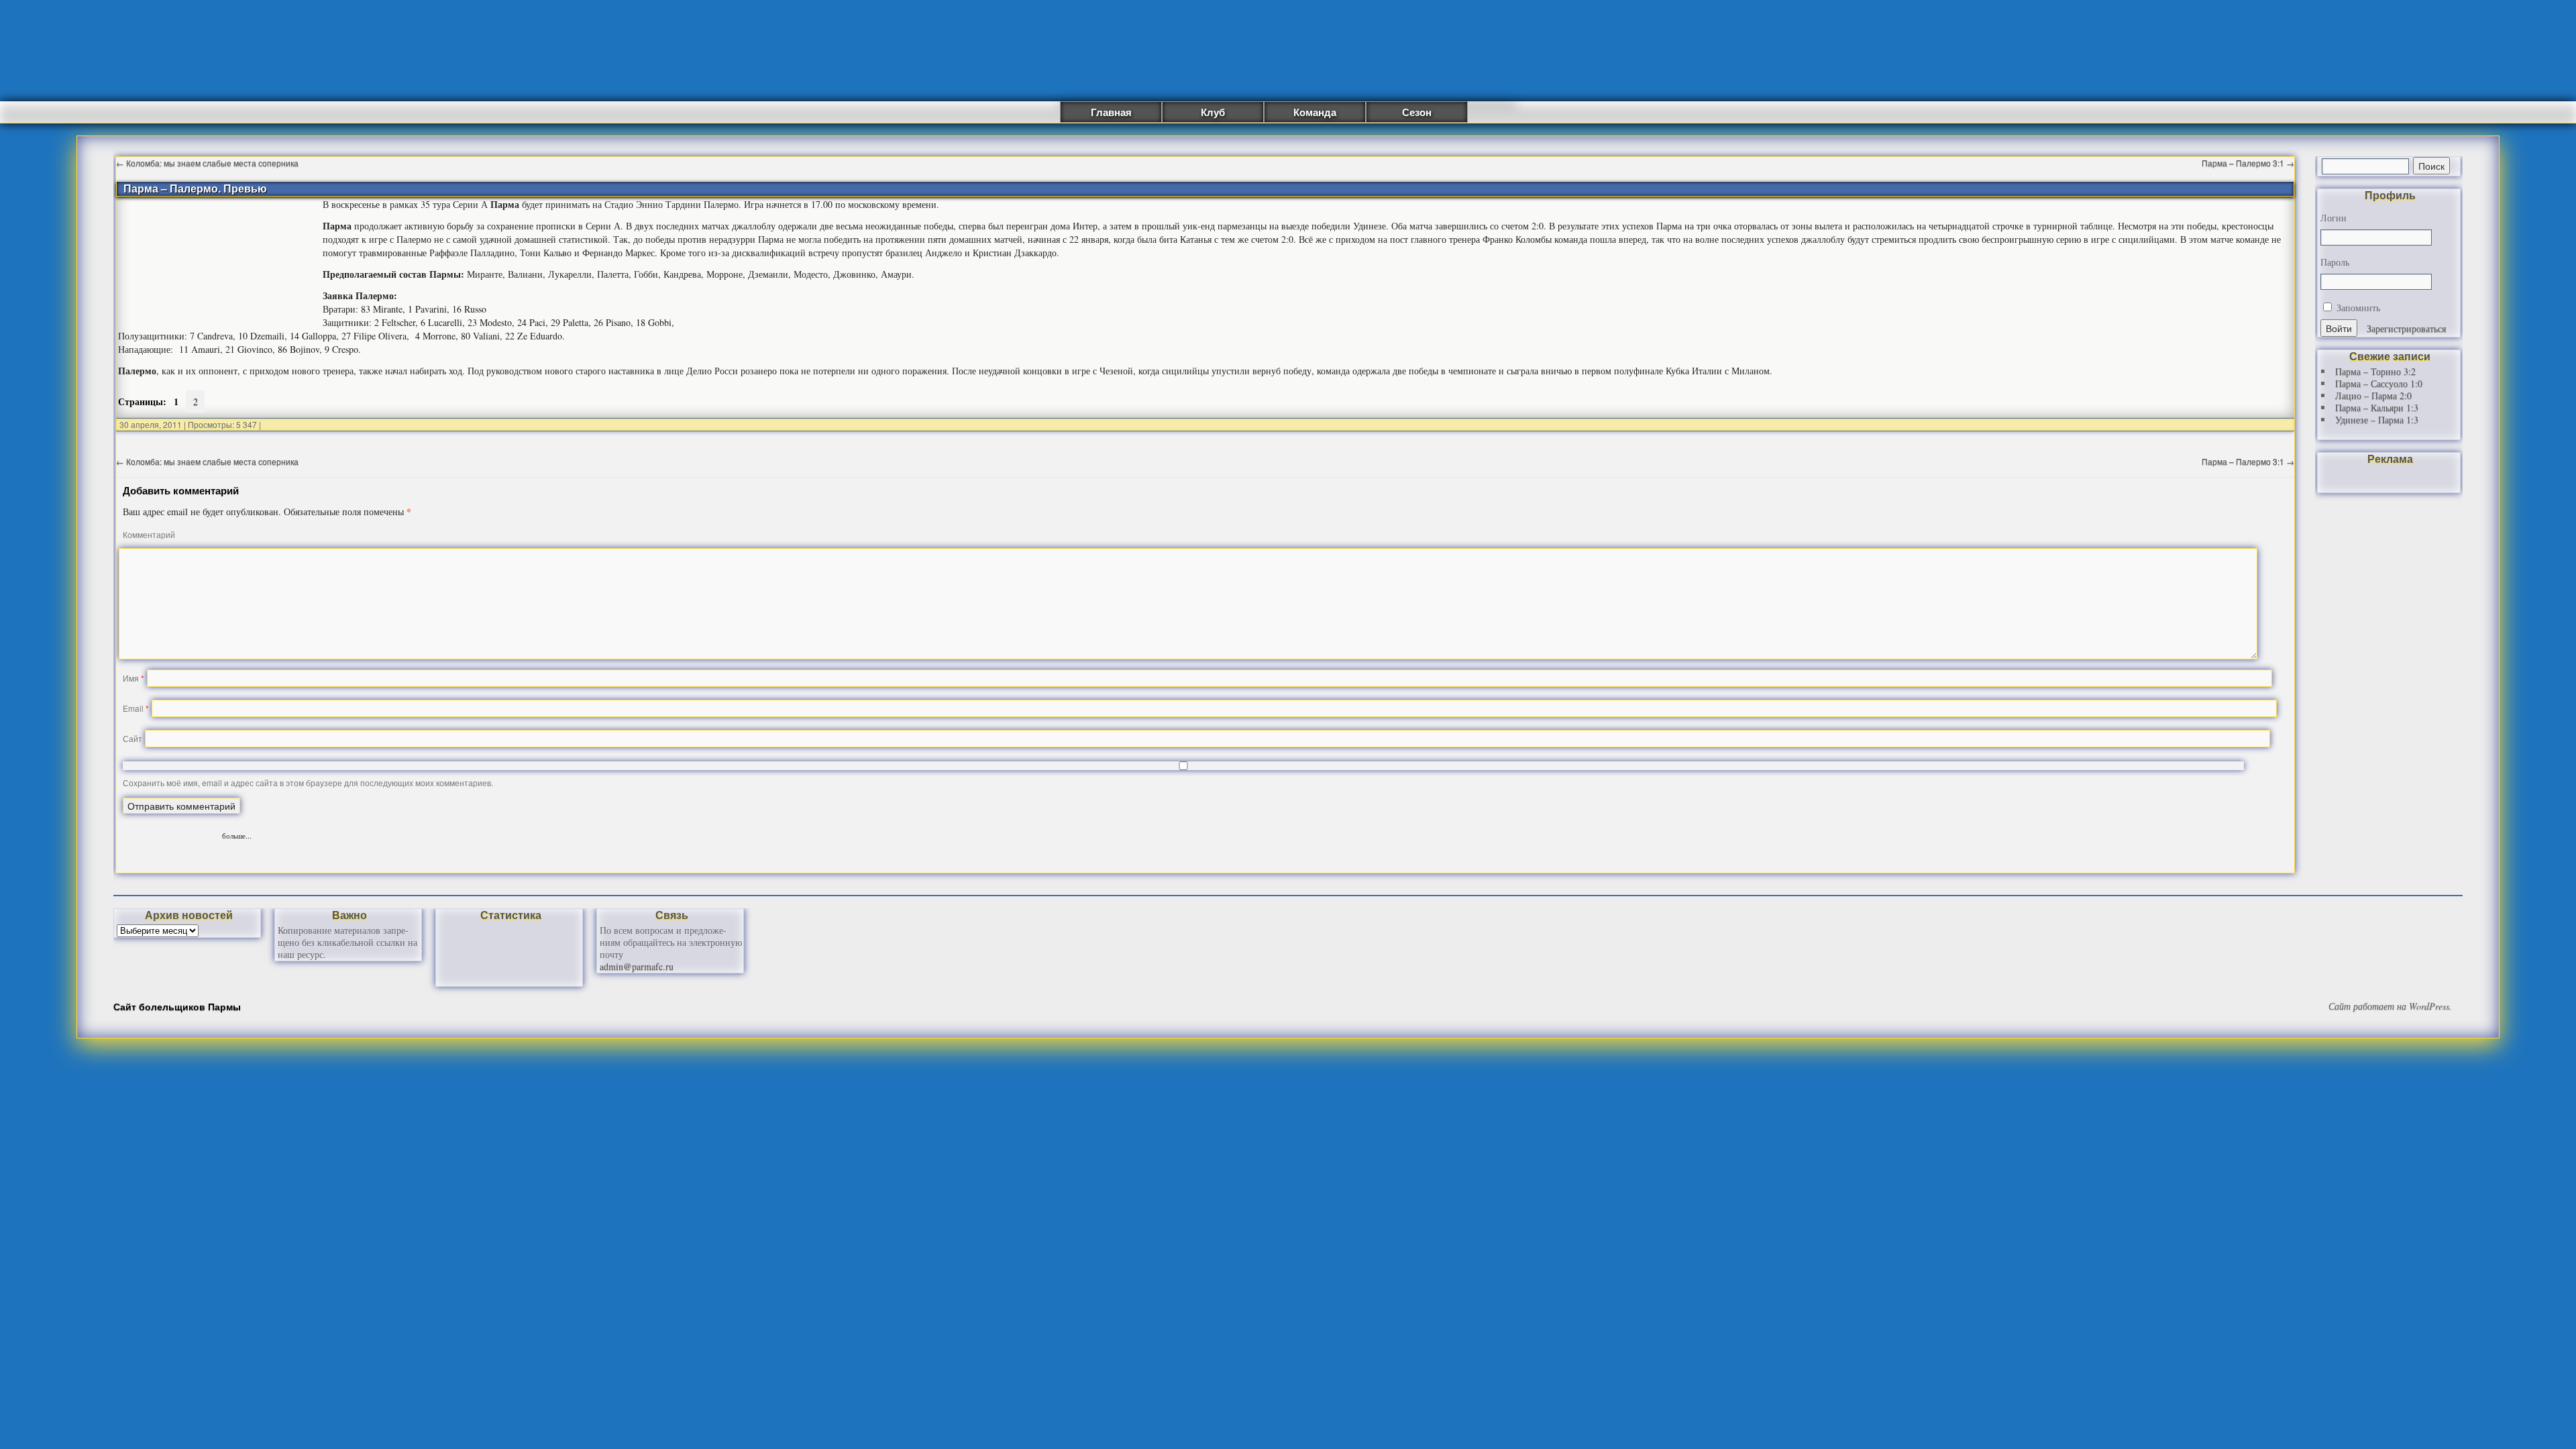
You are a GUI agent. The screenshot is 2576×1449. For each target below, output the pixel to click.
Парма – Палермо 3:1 (2248, 163)
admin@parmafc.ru (637, 966)
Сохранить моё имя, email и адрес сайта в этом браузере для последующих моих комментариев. (308, 783)
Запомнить (2357, 308)
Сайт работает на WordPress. (2390, 1006)
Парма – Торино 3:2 (2375, 371)
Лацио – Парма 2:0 (2373, 395)
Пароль (2335, 262)
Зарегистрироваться (2406, 328)
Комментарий (149, 534)
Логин (2333, 218)
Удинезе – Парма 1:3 (2377, 420)
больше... (237, 834)
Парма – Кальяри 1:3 (2377, 408)
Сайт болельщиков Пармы (177, 1006)
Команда (1315, 112)
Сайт (132, 738)
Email (136, 708)
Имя (133, 678)
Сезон (1417, 112)
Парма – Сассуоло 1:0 (2379, 383)
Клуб (1213, 112)
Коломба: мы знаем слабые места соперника (207, 163)
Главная (1111, 112)
